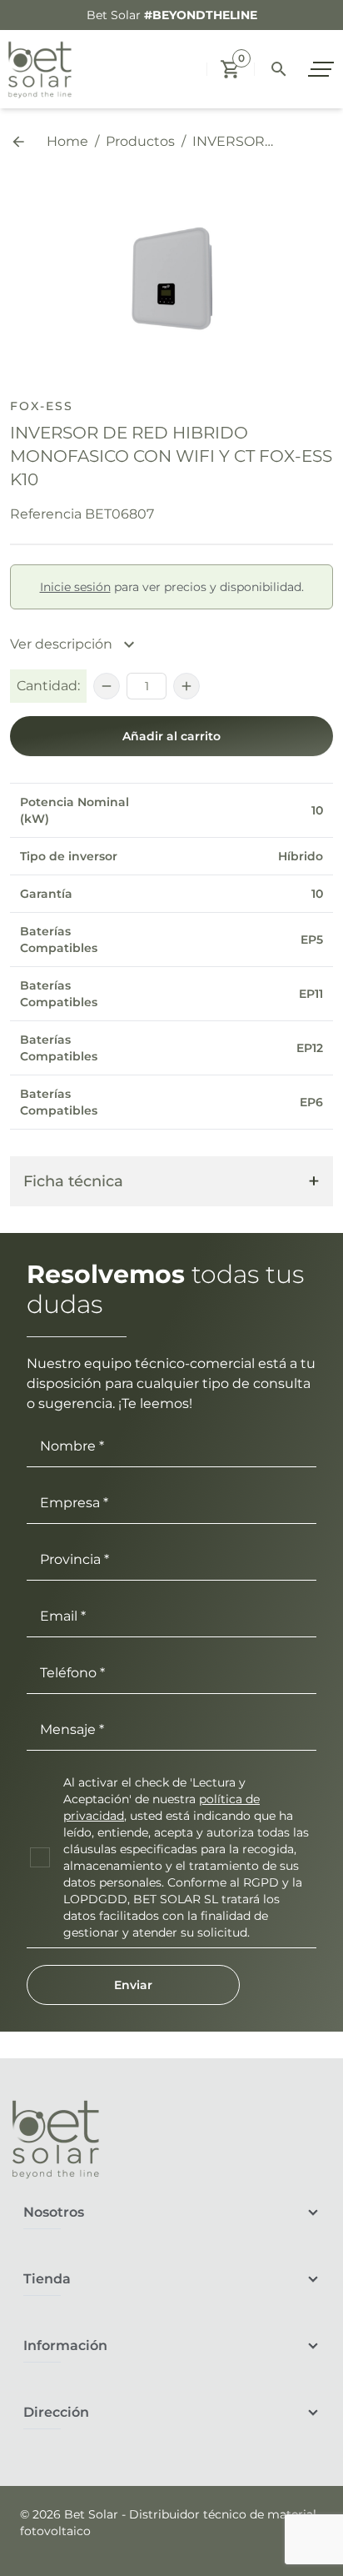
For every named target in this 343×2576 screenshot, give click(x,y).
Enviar (133, 1985)
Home (67, 141)
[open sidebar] (323, 69)
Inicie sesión (75, 587)
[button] (231, 69)
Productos (140, 141)
